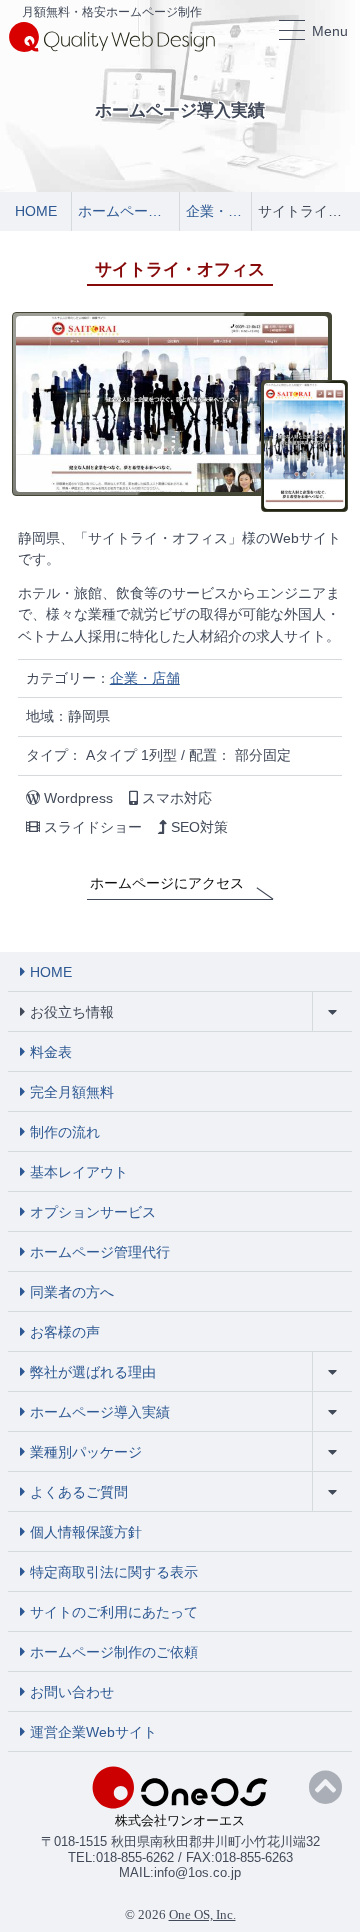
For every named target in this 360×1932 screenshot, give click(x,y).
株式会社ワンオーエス (180, 1820)
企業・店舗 (145, 678)
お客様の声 (65, 1332)
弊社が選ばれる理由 (93, 1372)
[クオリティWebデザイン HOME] (112, 36)
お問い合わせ (72, 1692)
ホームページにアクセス (167, 883)
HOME (51, 972)
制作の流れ (65, 1132)
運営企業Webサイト (93, 1732)
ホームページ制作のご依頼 (114, 1652)
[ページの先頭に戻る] (325, 1788)
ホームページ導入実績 (100, 1412)
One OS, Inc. (202, 1914)
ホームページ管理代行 (100, 1252)
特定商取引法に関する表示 (114, 1572)
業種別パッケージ (86, 1452)
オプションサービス (93, 1212)
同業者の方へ (72, 1292)
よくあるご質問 (79, 1492)
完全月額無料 (72, 1092)
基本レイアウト (79, 1172)
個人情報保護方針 (86, 1532)
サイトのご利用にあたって (114, 1612)
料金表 (51, 1052)
